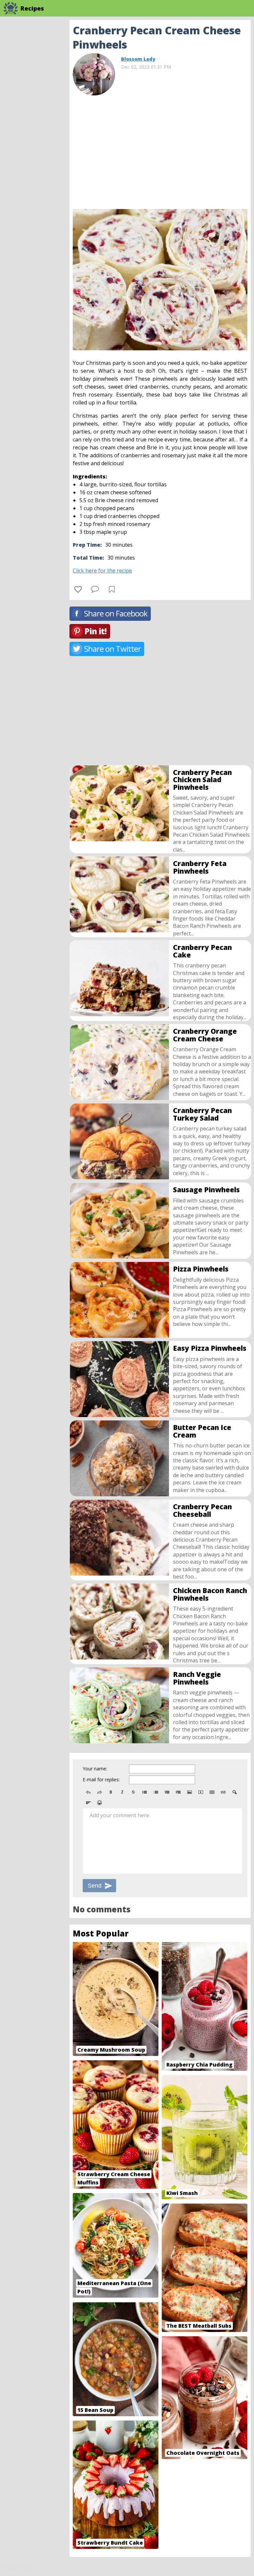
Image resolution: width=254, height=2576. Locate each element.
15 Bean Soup (95, 2410)
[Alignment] (88, 1803)
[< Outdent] (167, 1792)
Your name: (95, 1769)
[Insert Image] (190, 1792)
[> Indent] (178, 1792)
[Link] (223, 1792)
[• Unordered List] (145, 1792)
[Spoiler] (234, 1792)
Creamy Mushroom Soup (111, 2050)
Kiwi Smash (182, 2193)
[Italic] (122, 1792)
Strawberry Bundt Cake (110, 2543)
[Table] (212, 1792)
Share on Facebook (116, 613)
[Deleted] (133, 1792)
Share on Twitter (112, 649)
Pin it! (95, 631)
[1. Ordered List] (156, 1792)
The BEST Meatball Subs (199, 2326)
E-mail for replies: (101, 1779)
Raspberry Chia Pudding (199, 2065)
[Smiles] (100, 1803)
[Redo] (100, 1792)
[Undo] (88, 1792)
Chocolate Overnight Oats (203, 2453)
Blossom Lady (138, 59)
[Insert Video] (201, 1792)
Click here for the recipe (102, 571)
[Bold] (111, 1792)
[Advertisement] (160, 150)
